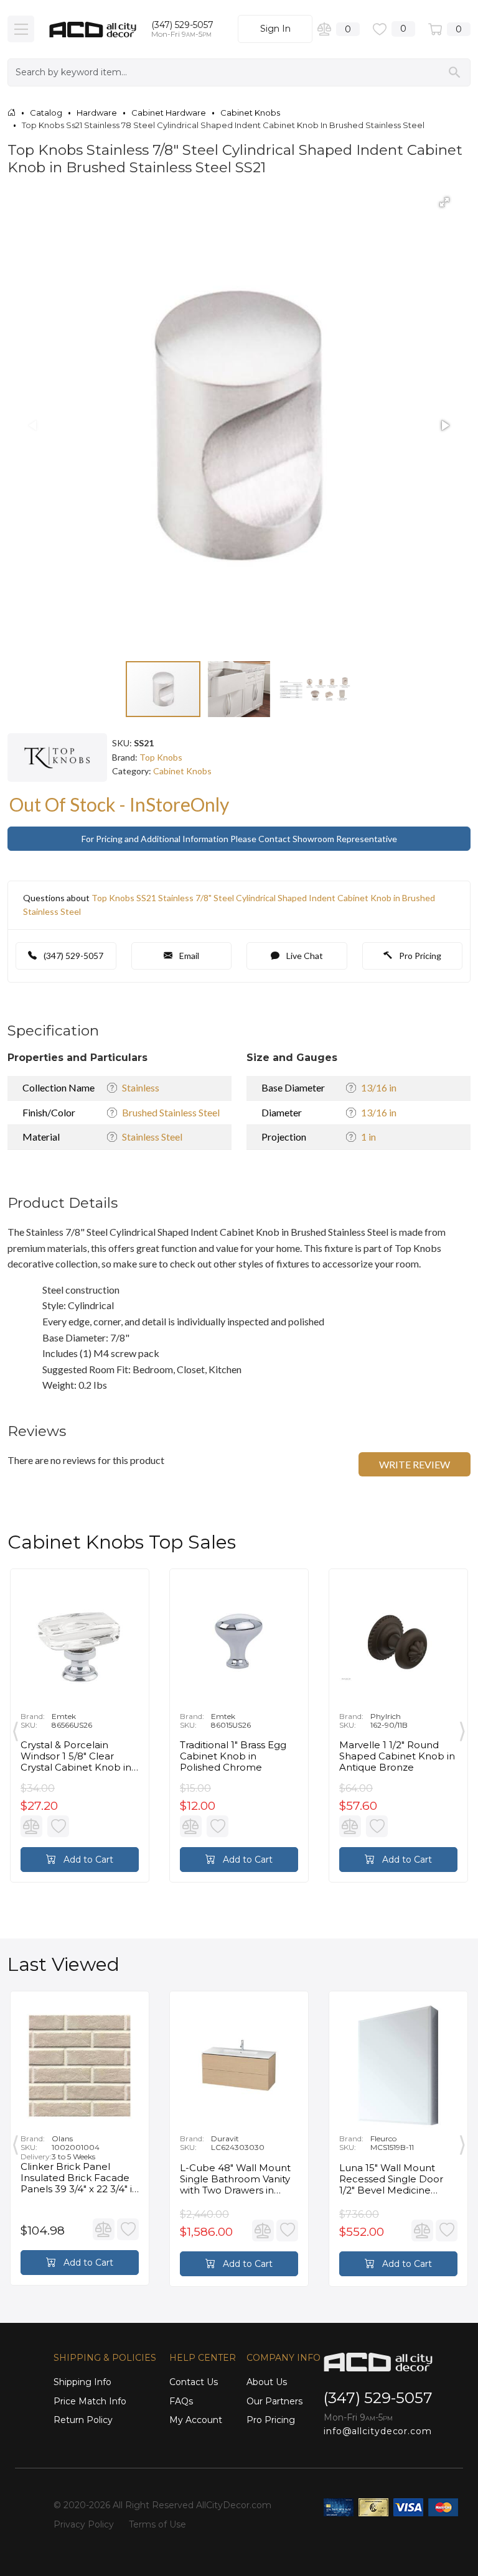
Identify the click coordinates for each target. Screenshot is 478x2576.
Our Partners (274, 2401)
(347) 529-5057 (182, 25)
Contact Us (194, 2382)
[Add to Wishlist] (58, 1826)
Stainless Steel (152, 1137)
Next (462, 1729)
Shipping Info (82, 2382)
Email (188, 956)
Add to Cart (87, 1860)
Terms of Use (157, 2524)
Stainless (141, 1087)
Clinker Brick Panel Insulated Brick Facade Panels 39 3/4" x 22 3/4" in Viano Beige (79, 2178)
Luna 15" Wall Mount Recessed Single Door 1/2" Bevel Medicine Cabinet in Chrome (391, 2179)
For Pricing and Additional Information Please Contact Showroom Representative (239, 839)
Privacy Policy (84, 2524)
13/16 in (379, 1087)
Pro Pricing (419, 956)
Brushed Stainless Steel (171, 1112)
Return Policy (83, 2420)
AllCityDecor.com (234, 2505)
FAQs (181, 2401)
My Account (196, 2420)
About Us (267, 2382)
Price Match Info (90, 2401)
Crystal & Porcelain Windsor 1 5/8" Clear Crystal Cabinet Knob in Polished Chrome (76, 1756)
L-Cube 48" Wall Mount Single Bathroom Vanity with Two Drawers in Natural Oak (235, 2179)
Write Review (415, 1464)
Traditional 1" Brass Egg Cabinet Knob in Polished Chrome (233, 1756)
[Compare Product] (31, 1826)
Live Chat (304, 956)
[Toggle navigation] (21, 29)
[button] (444, 202)
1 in (368, 1137)
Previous (16, 1729)
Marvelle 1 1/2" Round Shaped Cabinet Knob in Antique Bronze (397, 1756)
